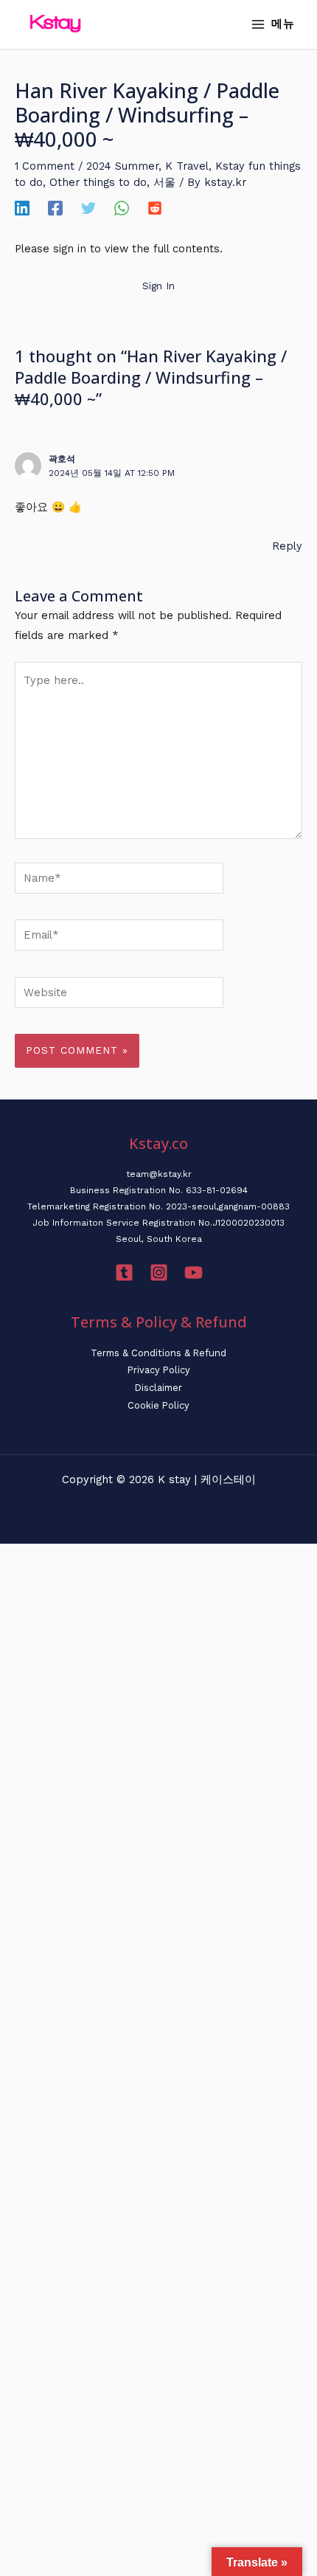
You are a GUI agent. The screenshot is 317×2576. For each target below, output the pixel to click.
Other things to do (98, 182)
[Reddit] (155, 208)
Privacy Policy (159, 1370)
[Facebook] (55, 208)
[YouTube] (194, 1273)
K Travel (187, 166)
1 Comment (45, 166)
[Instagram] (159, 1273)
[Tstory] (124, 1273)
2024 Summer (122, 166)
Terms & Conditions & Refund (158, 1353)
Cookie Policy (158, 1405)
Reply (287, 546)
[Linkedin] (22, 208)
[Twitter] (88, 208)
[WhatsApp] (122, 208)
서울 (164, 182)
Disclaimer (158, 1388)
